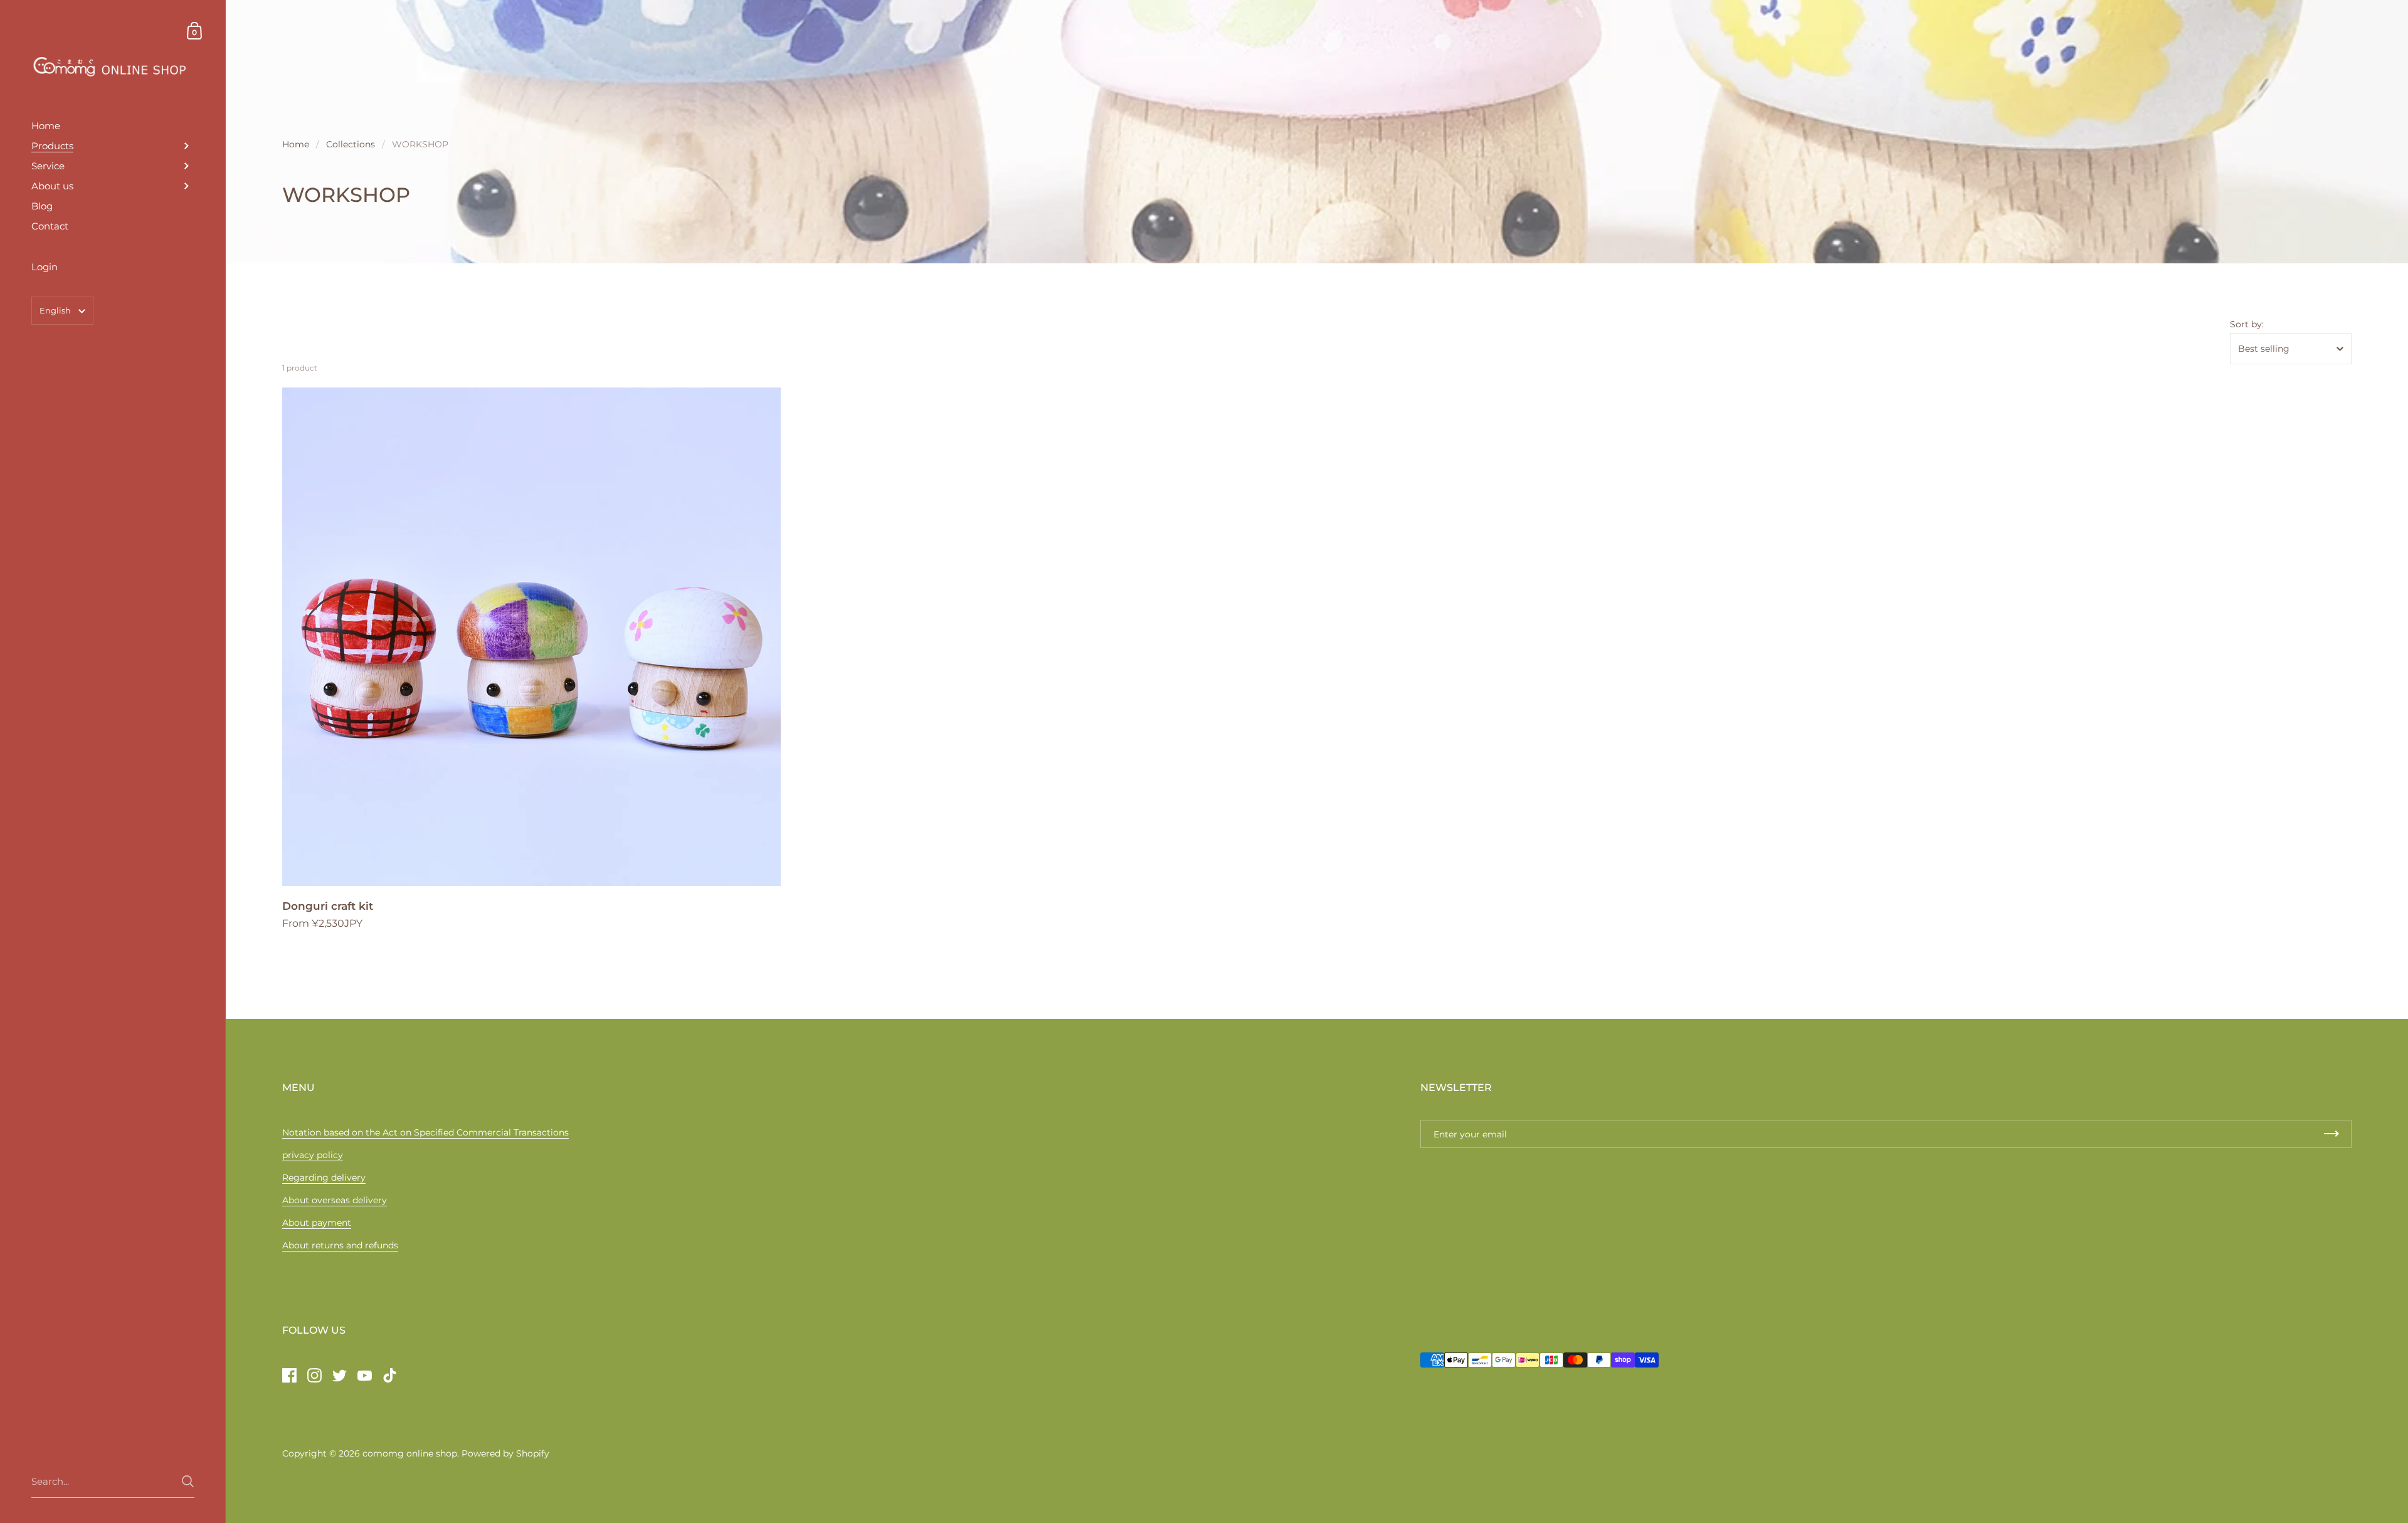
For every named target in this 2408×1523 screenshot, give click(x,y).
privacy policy (313, 1155)
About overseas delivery (335, 1200)
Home (296, 144)
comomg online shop (410, 1453)
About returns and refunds (340, 1245)
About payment (317, 1223)
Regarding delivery (324, 1178)
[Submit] (188, 1481)
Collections (351, 144)
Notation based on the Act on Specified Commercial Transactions (425, 1132)
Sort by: (2247, 324)
